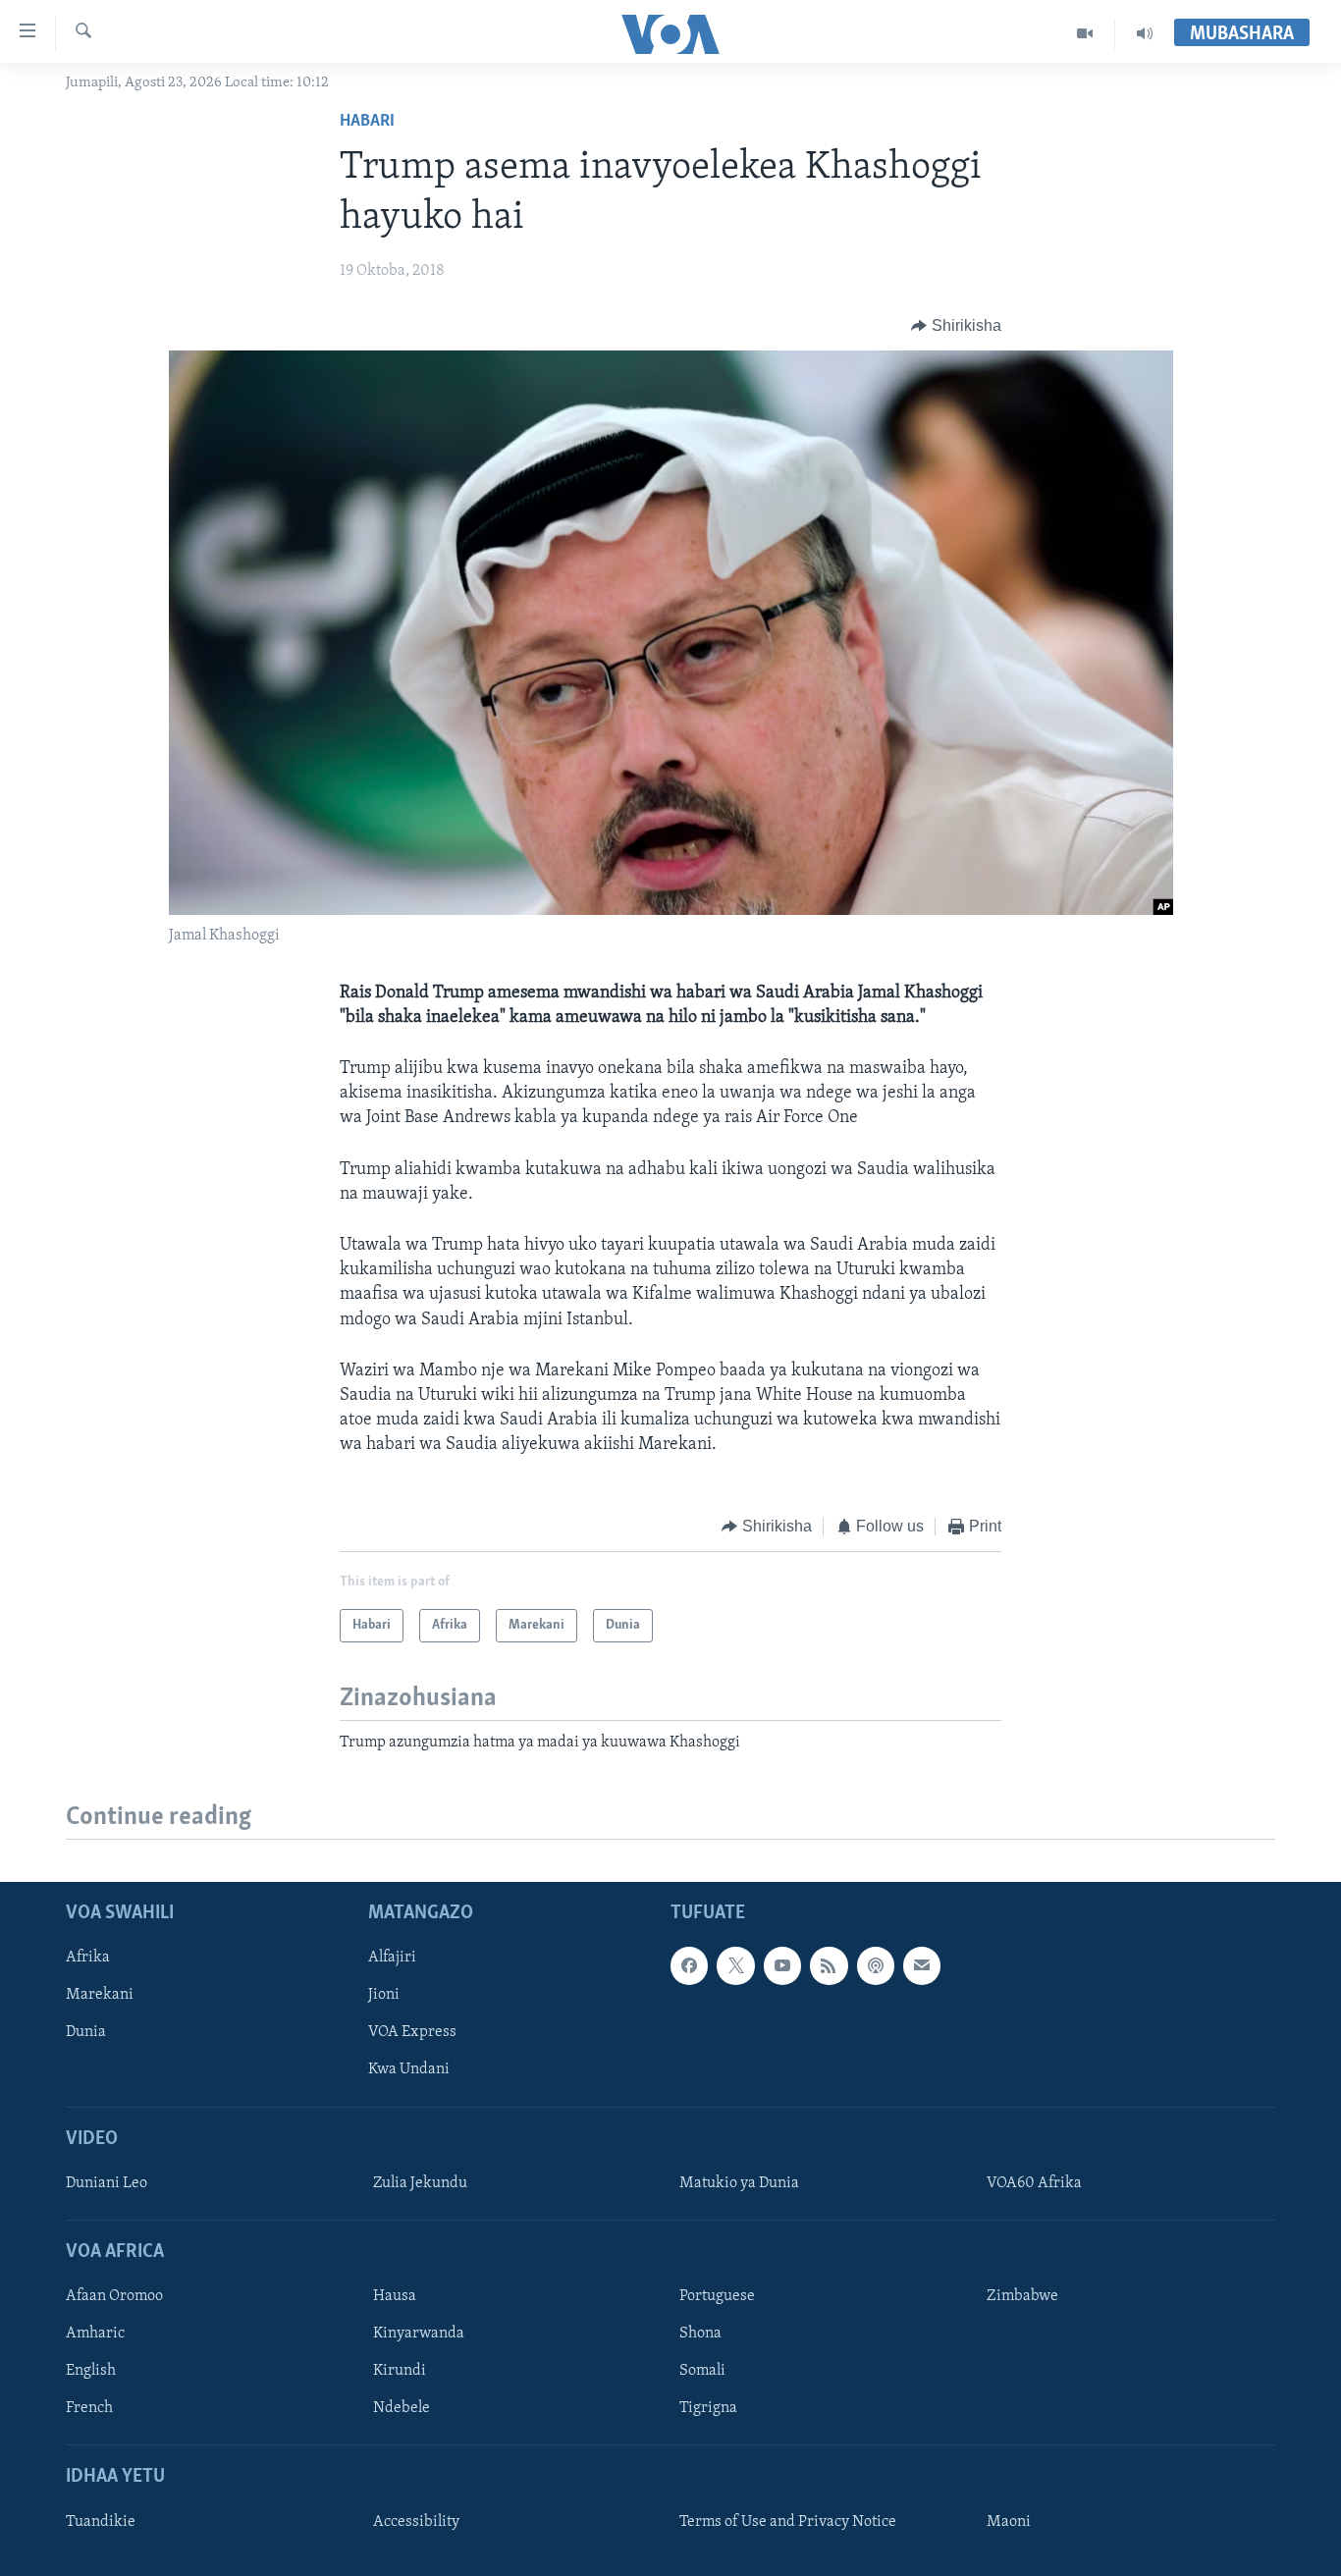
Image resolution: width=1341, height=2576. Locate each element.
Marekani (100, 1996)
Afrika (88, 1958)
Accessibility (416, 2522)
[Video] (1085, 33)
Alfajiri (392, 1958)
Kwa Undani (409, 2070)
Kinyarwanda (419, 2334)
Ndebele (402, 2409)
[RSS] (829, 1965)
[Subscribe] (922, 1965)
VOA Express (412, 2033)
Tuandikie (101, 2522)
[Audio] (1145, 33)
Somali (702, 2372)
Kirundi (400, 2372)
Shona (700, 2334)
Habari (367, 122)
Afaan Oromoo (114, 2296)
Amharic (95, 2334)
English (91, 2372)
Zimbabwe (1022, 2296)
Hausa (395, 2296)
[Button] (956, 326)
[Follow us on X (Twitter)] (735, 1965)
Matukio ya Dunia (739, 2183)
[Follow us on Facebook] (689, 1965)
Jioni (384, 1996)
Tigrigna (708, 2409)
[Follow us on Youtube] (782, 1965)
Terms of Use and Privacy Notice (788, 2522)
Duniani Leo (107, 2183)
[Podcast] (876, 1965)
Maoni (1009, 2522)
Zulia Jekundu (420, 2183)
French (89, 2409)
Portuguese (717, 2296)
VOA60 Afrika (1034, 2183)
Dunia (86, 2033)
